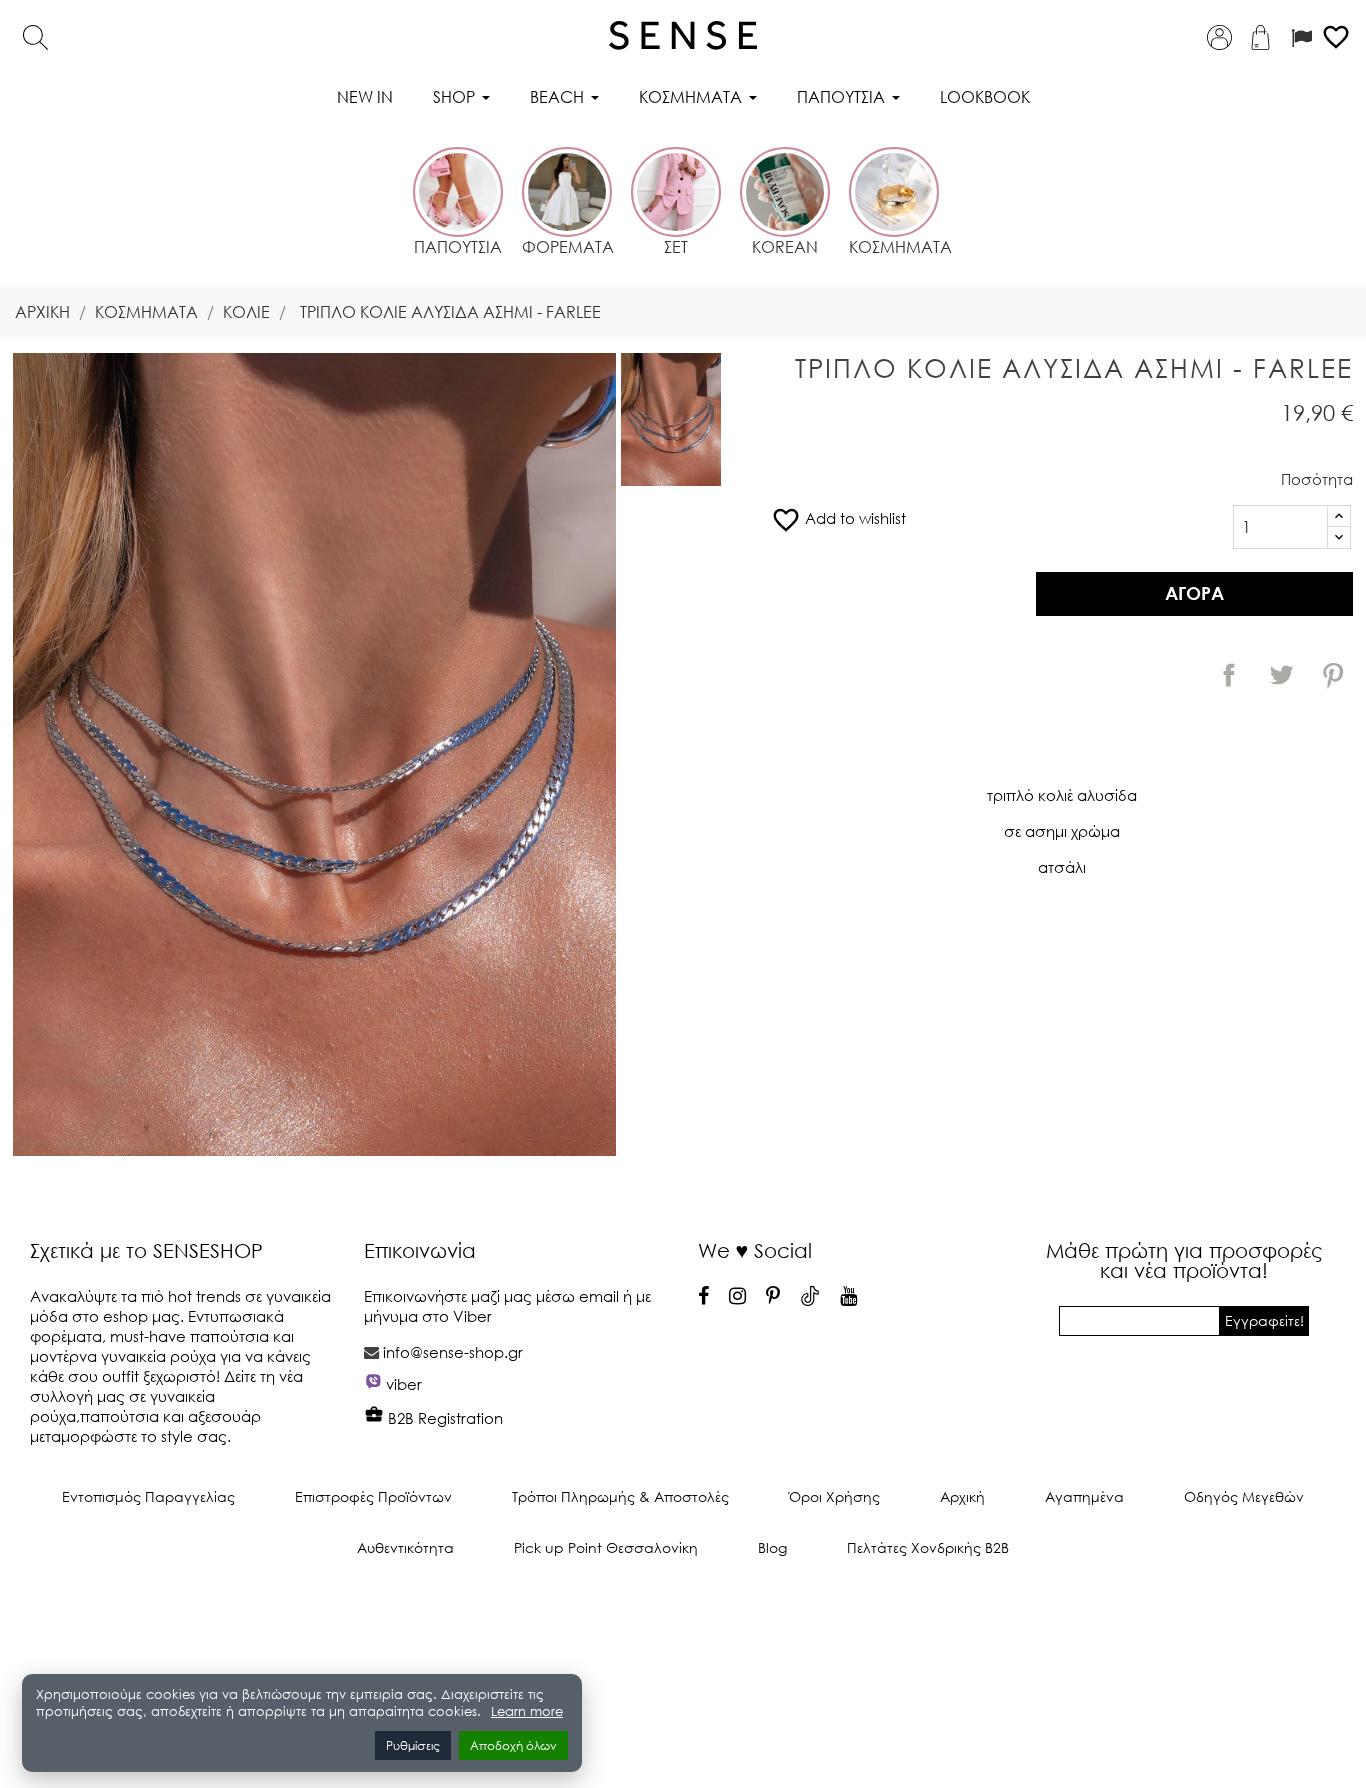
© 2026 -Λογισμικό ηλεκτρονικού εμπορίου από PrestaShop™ (683, 1615)
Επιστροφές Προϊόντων (373, 1496)
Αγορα (1194, 593)
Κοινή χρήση (1229, 675)
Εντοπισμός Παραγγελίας (148, 1496)
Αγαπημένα (1084, 1496)
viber (404, 1384)
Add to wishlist (838, 518)
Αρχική (962, 1496)
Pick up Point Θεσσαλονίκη (606, 1547)
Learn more (527, 1711)
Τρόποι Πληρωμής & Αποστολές (620, 1496)
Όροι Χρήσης (834, 1496)
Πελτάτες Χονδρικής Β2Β (928, 1547)
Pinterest (1333, 675)
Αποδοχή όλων (513, 1745)
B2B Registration (443, 1418)
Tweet (1281, 675)
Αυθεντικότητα (405, 1547)
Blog (772, 1547)
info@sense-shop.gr (453, 1352)
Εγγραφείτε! (1264, 1320)
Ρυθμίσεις (413, 1745)
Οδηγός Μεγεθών (1244, 1496)
